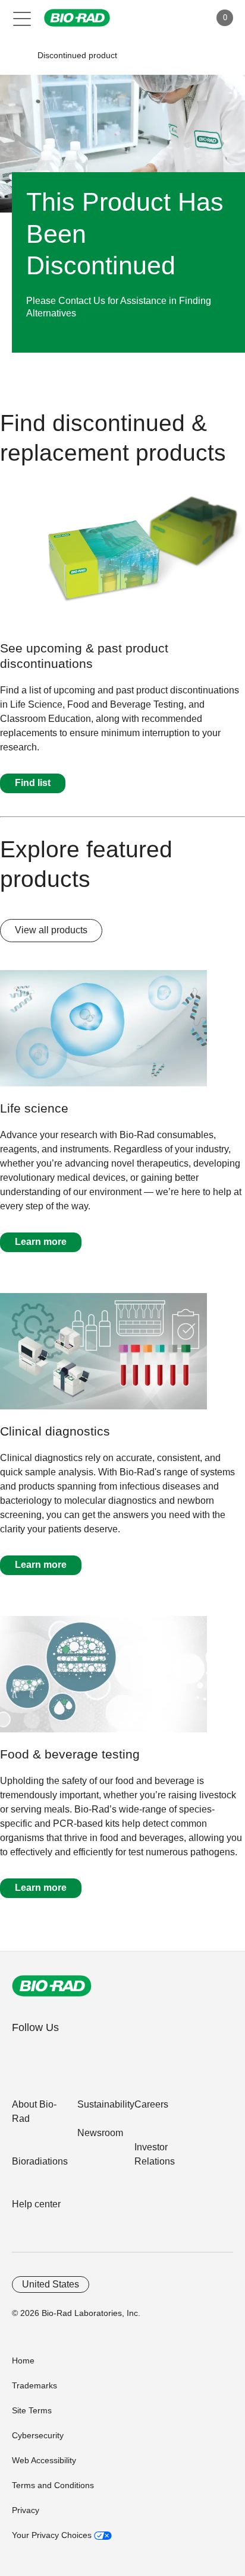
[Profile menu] (184, 18)
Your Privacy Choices (53, 2535)
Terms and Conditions (53, 2485)
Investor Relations (155, 2154)
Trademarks (34, 2385)
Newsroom (100, 2133)
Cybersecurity (38, 2435)
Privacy (26, 2510)
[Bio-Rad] (52, 1986)
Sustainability (106, 2104)
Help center (36, 2204)
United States (51, 2284)
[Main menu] (22, 18)
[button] (19, 56)
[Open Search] (159, 18)
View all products (51, 930)
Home (23, 2360)
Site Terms (32, 2410)
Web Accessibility (44, 2460)
